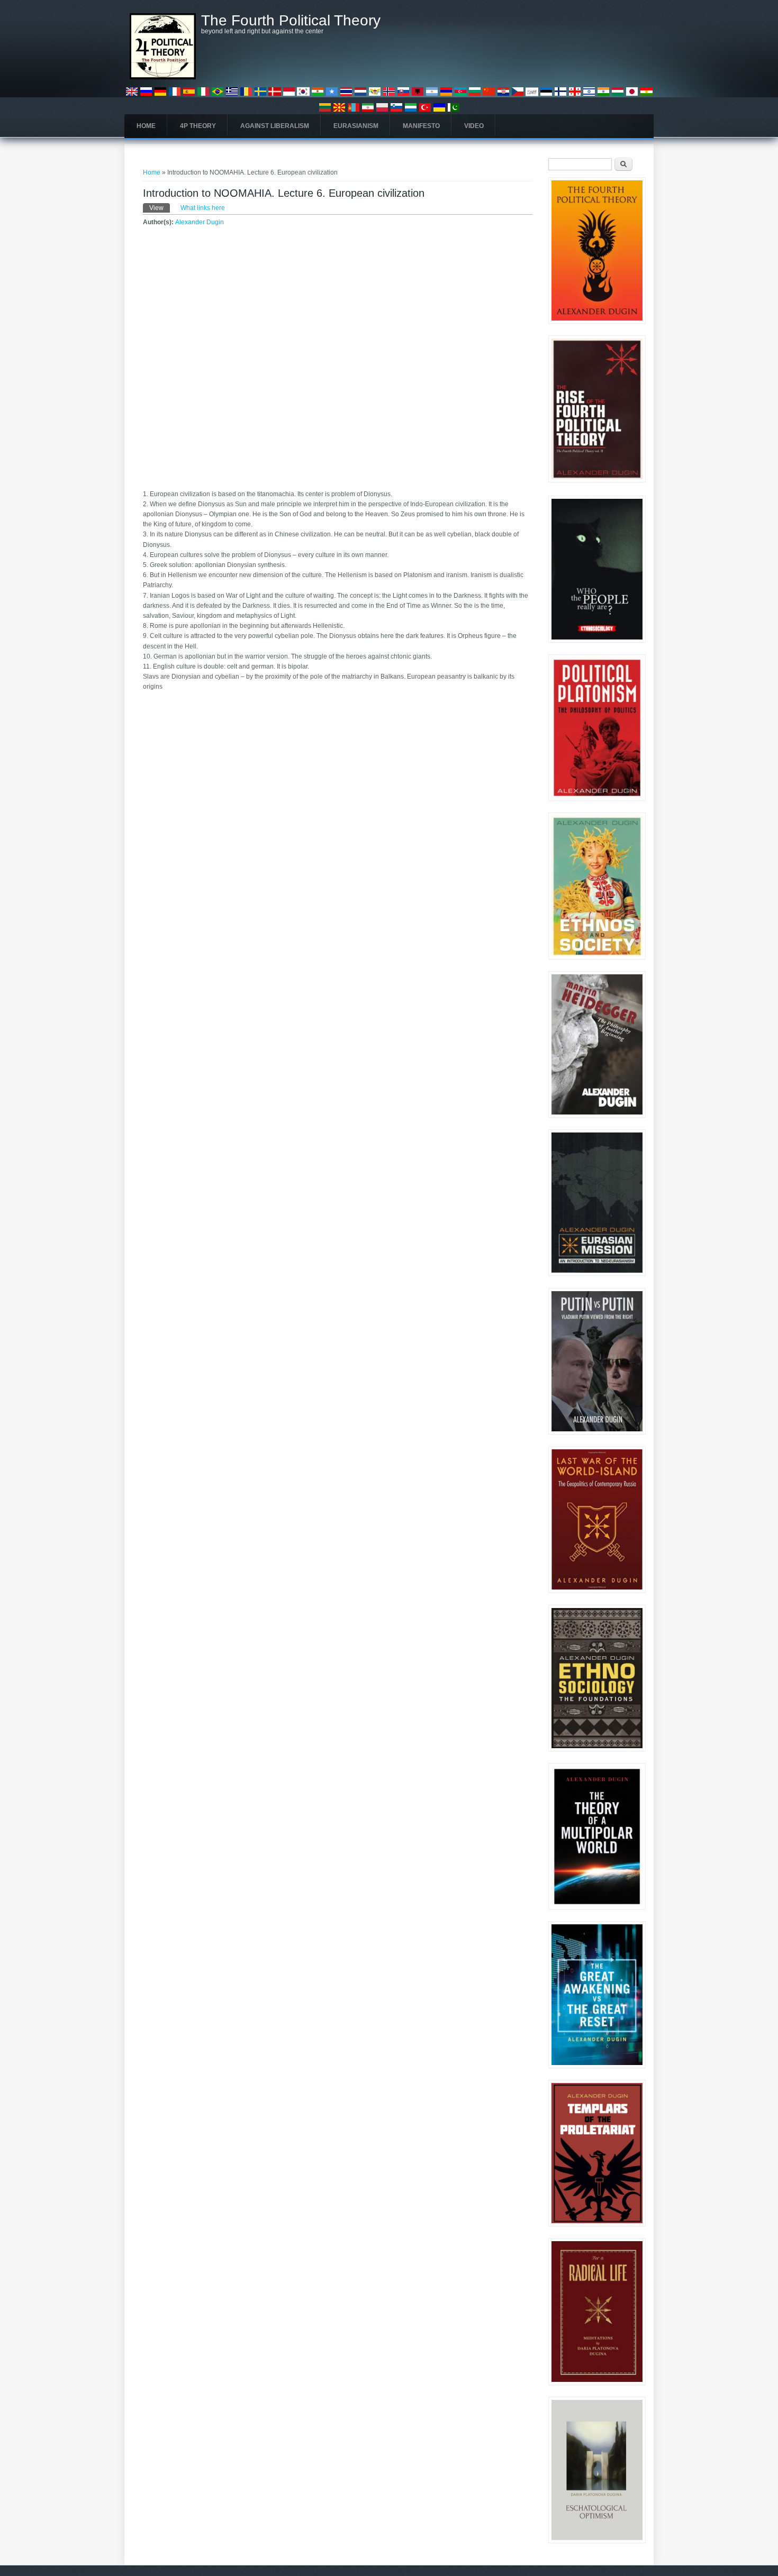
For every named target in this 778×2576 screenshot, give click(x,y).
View (160, 208)
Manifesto (421, 126)
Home (146, 126)
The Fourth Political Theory (291, 21)
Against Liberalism (275, 126)
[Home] (163, 77)
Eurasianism (356, 126)
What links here (203, 208)
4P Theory (198, 126)
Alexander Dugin (200, 222)
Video (474, 126)
